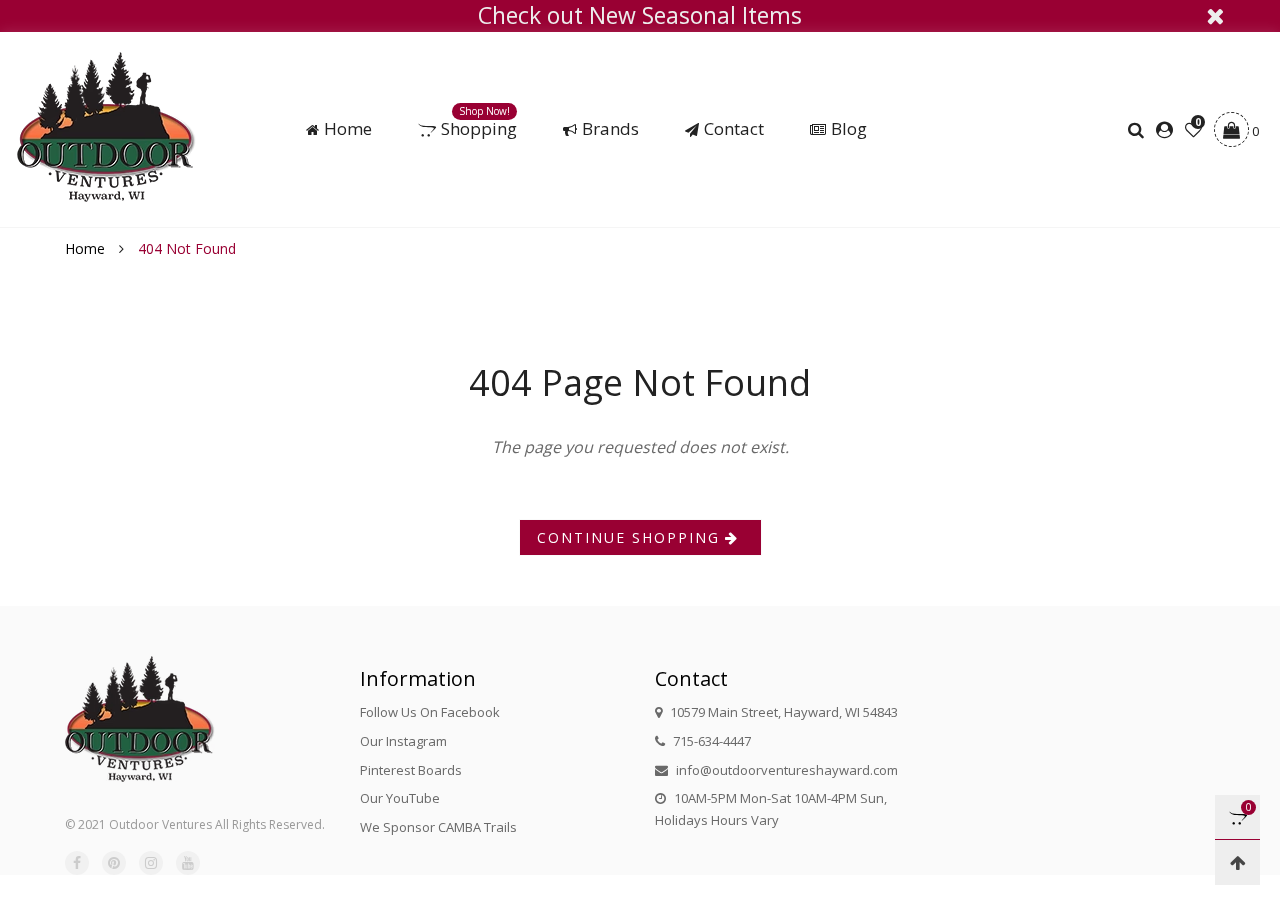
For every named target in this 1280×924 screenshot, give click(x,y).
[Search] (1139, 130)
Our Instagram (403, 741)
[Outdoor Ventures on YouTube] (188, 863)
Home (348, 129)
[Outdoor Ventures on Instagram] (151, 863)
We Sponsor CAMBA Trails (438, 827)
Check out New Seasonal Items (640, 16)
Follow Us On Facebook (430, 712)
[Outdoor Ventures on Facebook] (77, 863)
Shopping (479, 129)
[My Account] (1164, 130)
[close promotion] (1215, 16)
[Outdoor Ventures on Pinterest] (114, 863)
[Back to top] (1237, 862)
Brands (610, 129)
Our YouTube (400, 798)
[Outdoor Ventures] (106, 127)
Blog (849, 129)
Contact (734, 129)
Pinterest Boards (411, 770)
